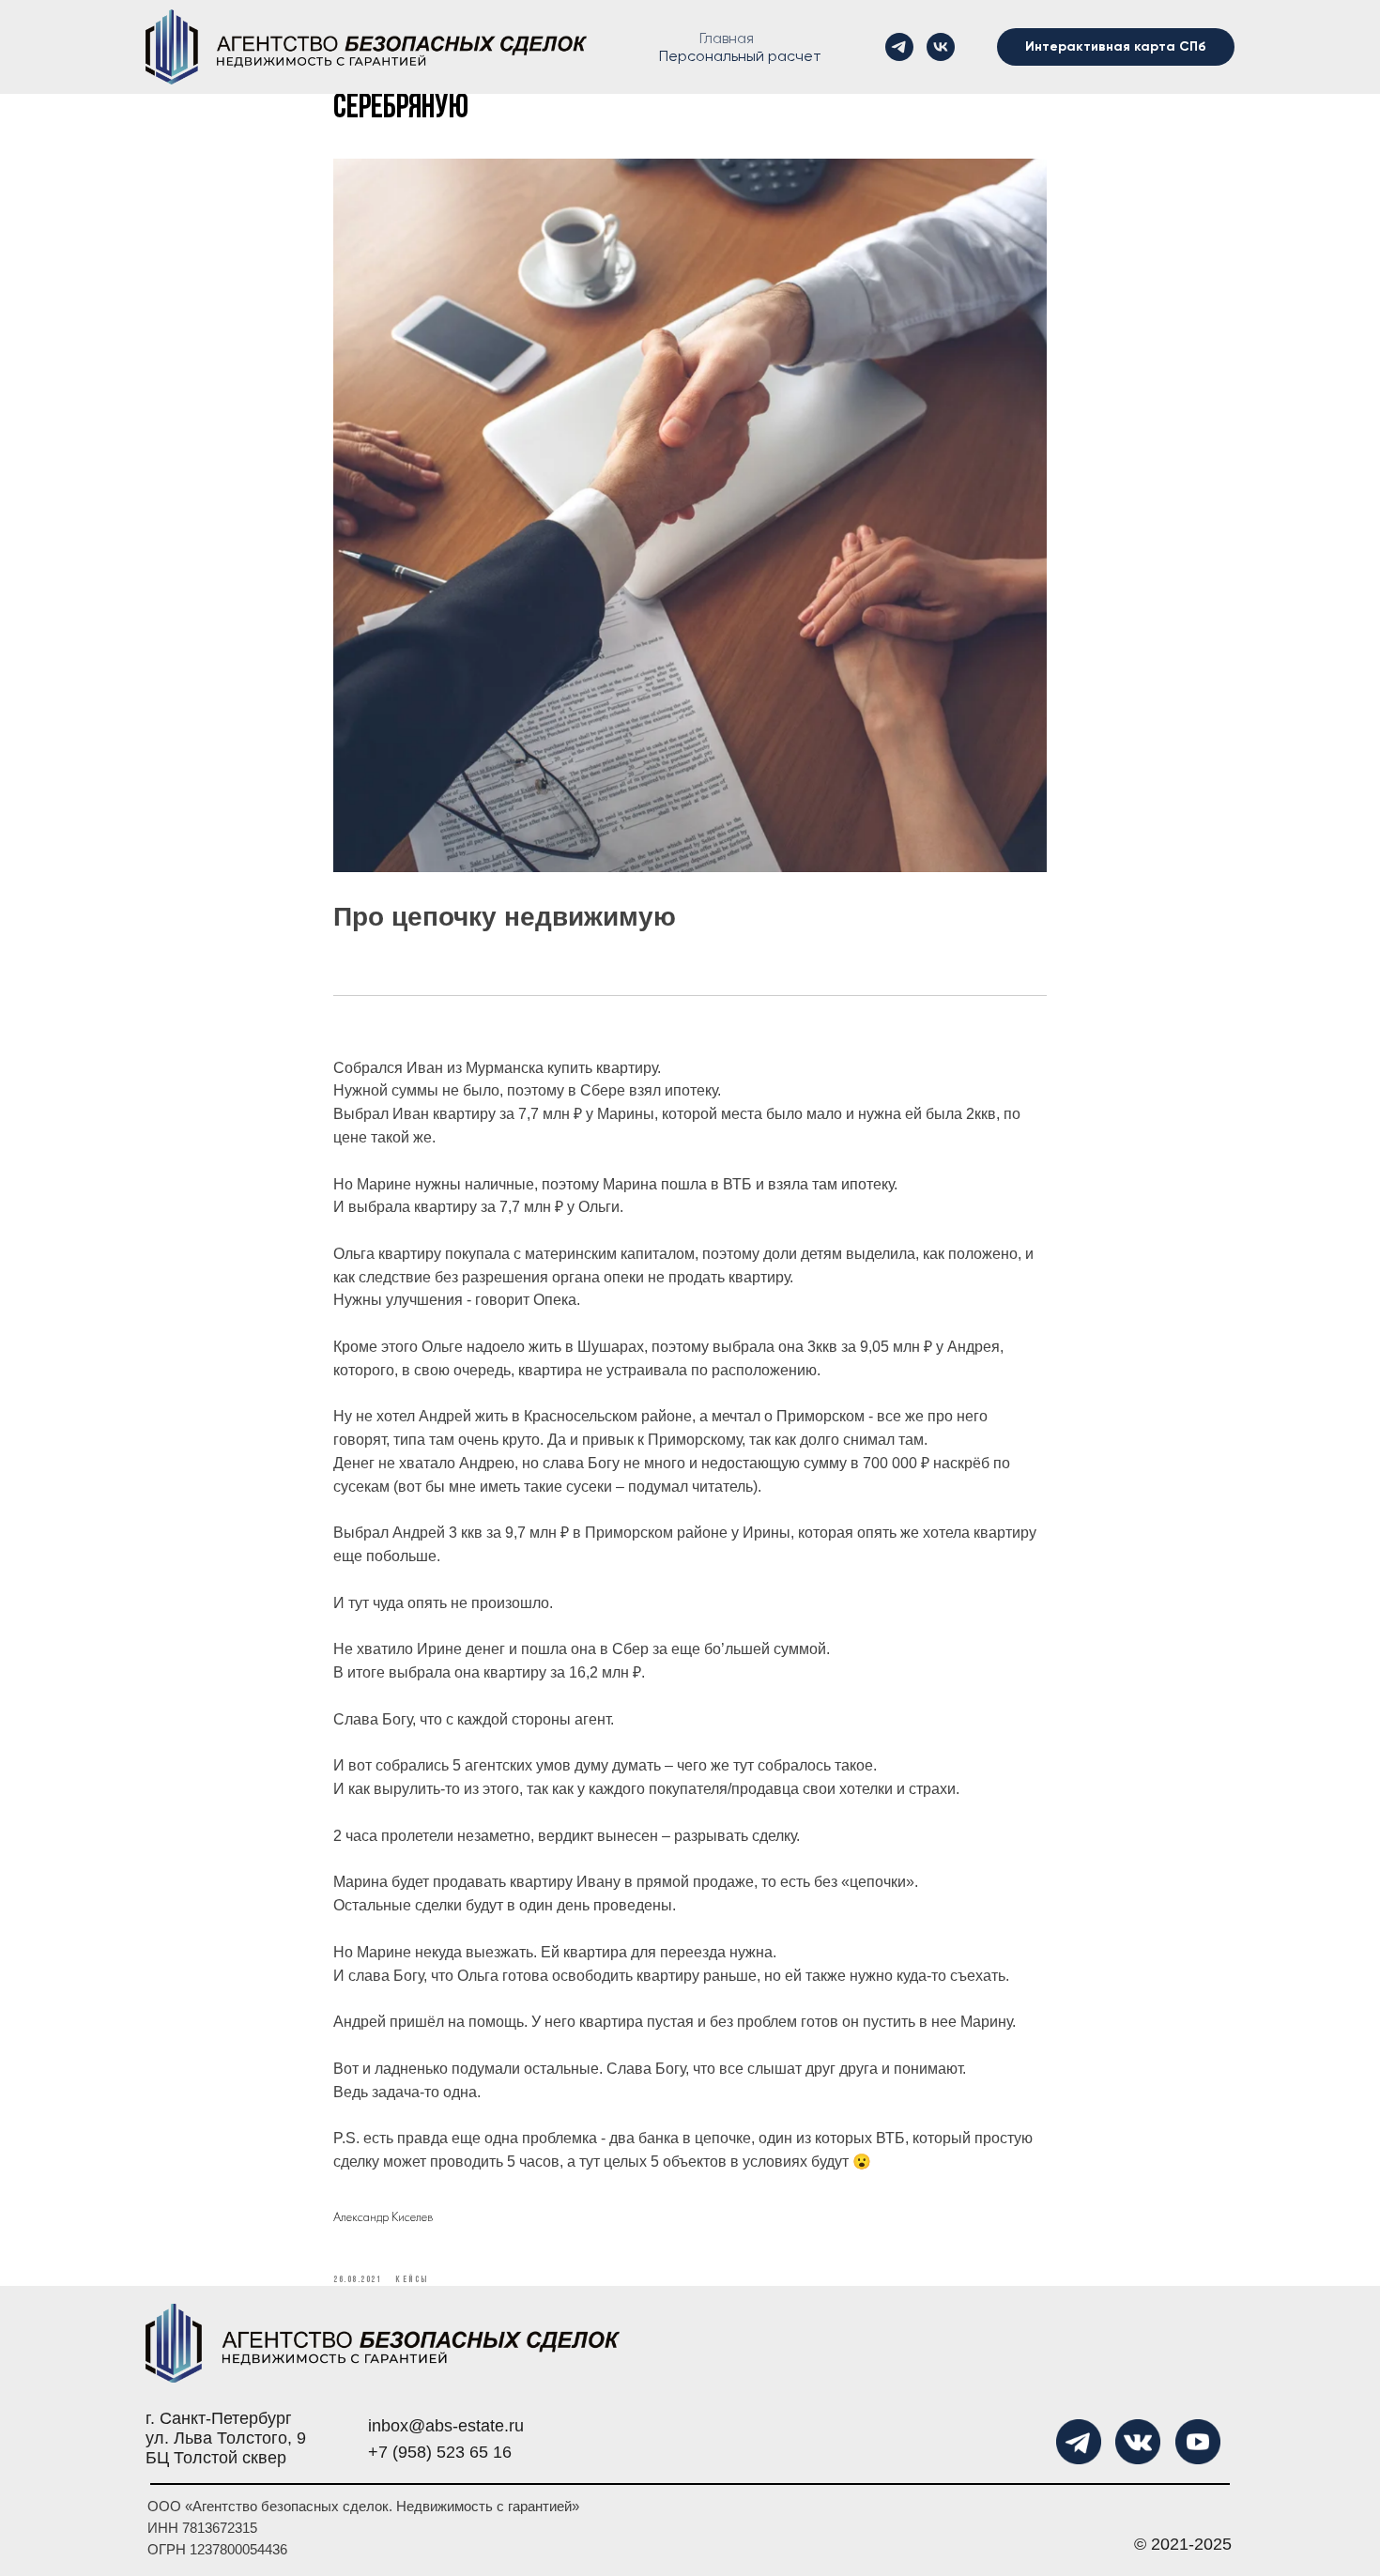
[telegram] (899, 47)
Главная (727, 38)
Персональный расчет (740, 56)
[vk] (941, 47)
